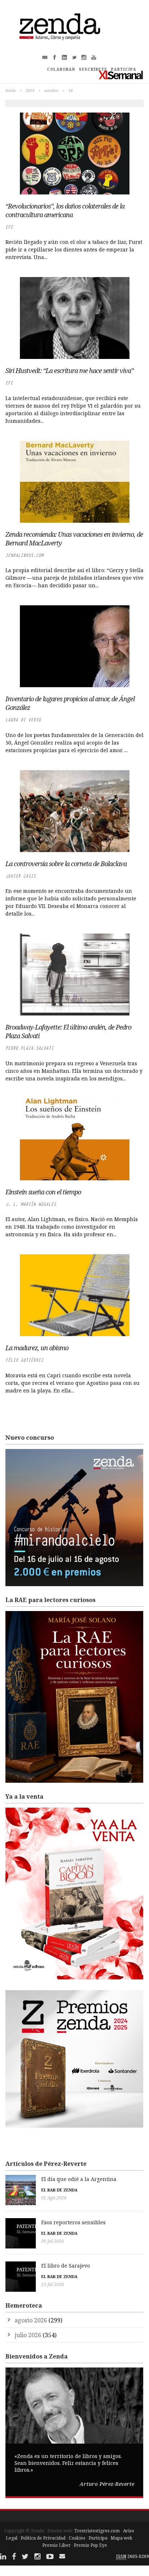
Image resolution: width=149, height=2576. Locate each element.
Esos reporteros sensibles (73, 2222)
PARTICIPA (124, 69)
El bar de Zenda (59, 2190)
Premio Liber (56, 2545)
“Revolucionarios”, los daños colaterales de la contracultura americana (65, 210)
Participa (98, 2538)
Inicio (10, 90)
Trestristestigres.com (97, 2531)
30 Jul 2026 (53, 2241)
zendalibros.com (24, 555)
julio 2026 (28, 2335)
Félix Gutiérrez (24, 1360)
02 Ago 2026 (54, 2198)
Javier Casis (21, 876)
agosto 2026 (31, 2320)
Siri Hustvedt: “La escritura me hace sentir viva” (69, 370)
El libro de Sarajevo (66, 2266)
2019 (30, 90)
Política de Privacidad (43, 2538)
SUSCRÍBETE (93, 69)
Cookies (77, 2538)
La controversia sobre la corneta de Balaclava (66, 864)
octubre (51, 90)
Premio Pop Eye (90, 2545)
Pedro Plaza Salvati (29, 1048)
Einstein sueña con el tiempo (43, 1192)
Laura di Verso (23, 720)
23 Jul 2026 (53, 2284)
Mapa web (122, 2538)
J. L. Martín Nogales (31, 1204)
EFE (9, 227)
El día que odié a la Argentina (79, 2179)
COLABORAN (61, 69)
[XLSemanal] (121, 75)
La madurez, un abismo (37, 1348)
